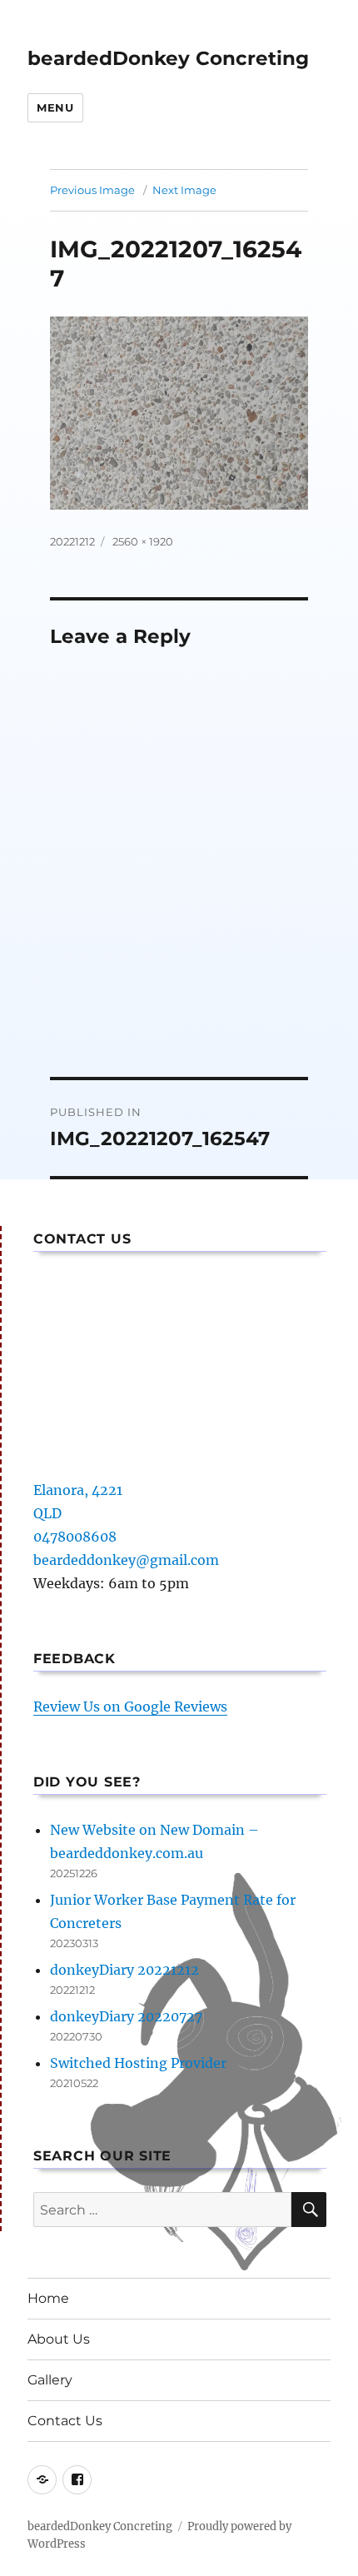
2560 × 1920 (143, 541)
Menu (55, 107)
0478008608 (75, 1537)
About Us (59, 2339)
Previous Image (92, 190)
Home (48, 2298)
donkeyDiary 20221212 (124, 1970)
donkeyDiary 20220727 (126, 2016)
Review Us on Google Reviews (130, 1707)
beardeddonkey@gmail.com (126, 1560)
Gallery (50, 2380)
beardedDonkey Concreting (168, 58)
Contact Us (65, 2421)
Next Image (184, 190)
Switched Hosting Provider (138, 2063)
